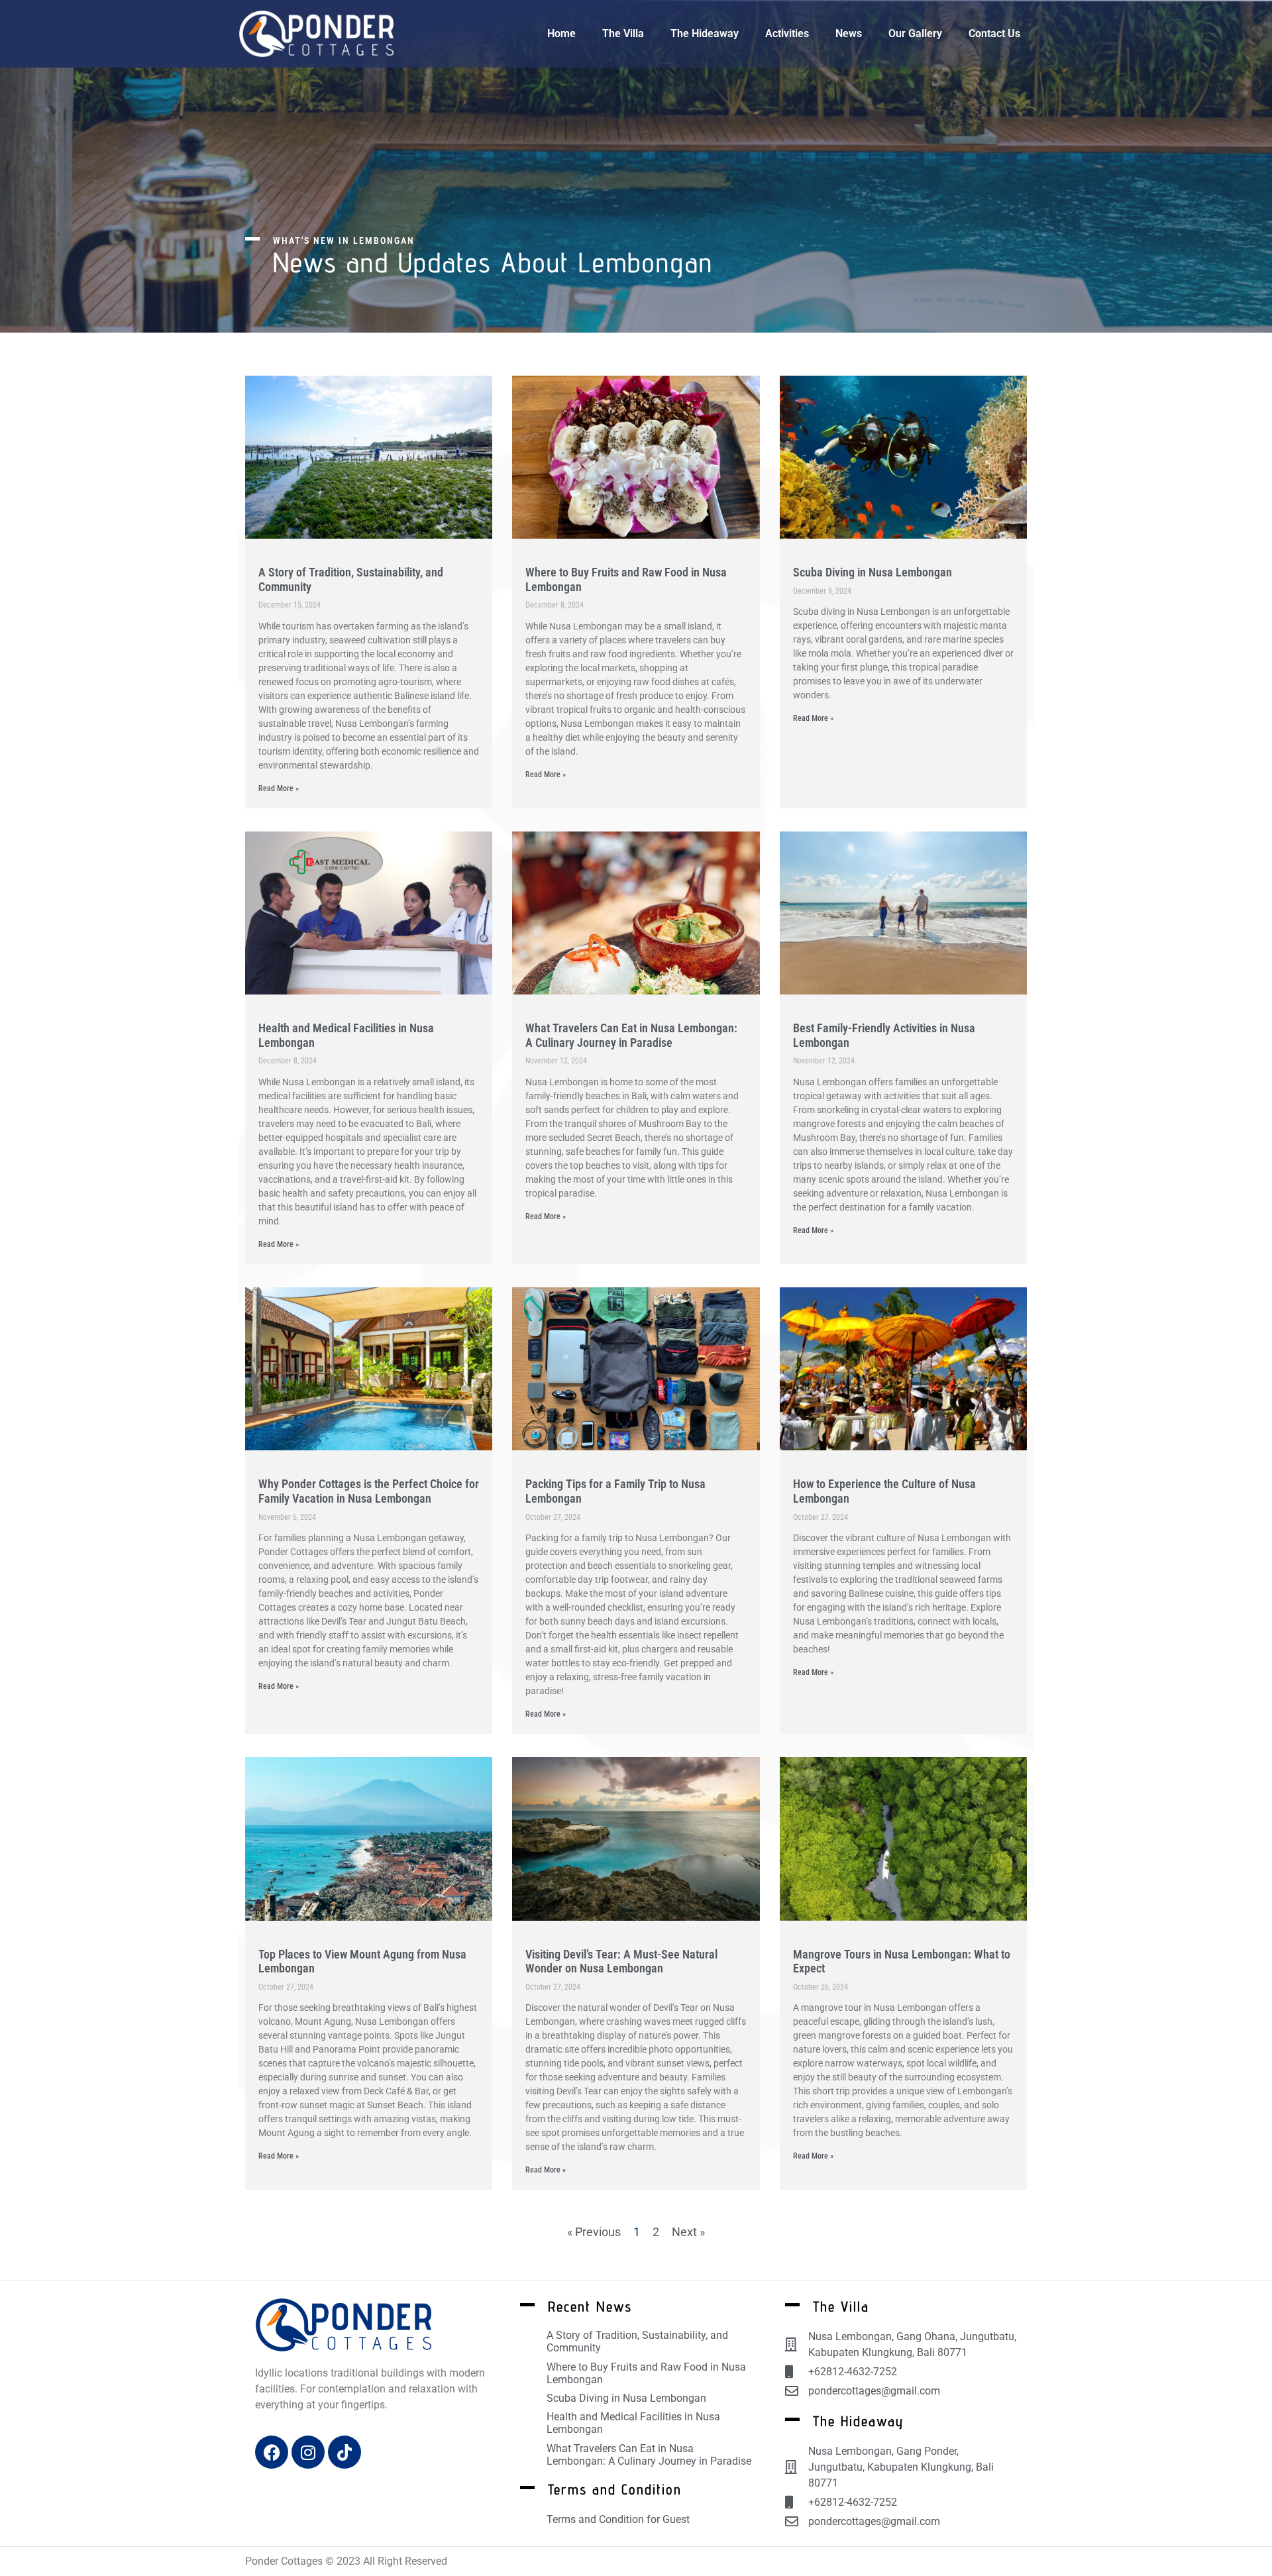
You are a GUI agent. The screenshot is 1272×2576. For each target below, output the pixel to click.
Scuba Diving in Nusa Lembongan (873, 572)
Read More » (279, 788)
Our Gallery (915, 33)
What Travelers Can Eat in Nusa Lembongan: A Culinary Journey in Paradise (631, 1035)
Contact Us (994, 33)
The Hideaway (705, 33)
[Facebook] (272, 2452)
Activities (787, 33)
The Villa (623, 33)
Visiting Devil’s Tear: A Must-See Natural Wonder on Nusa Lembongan (621, 1961)
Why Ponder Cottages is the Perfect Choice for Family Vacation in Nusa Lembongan (369, 1491)
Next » (688, 2232)
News (849, 33)
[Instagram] (308, 2452)
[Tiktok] (344, 2452)
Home (561, 33)
